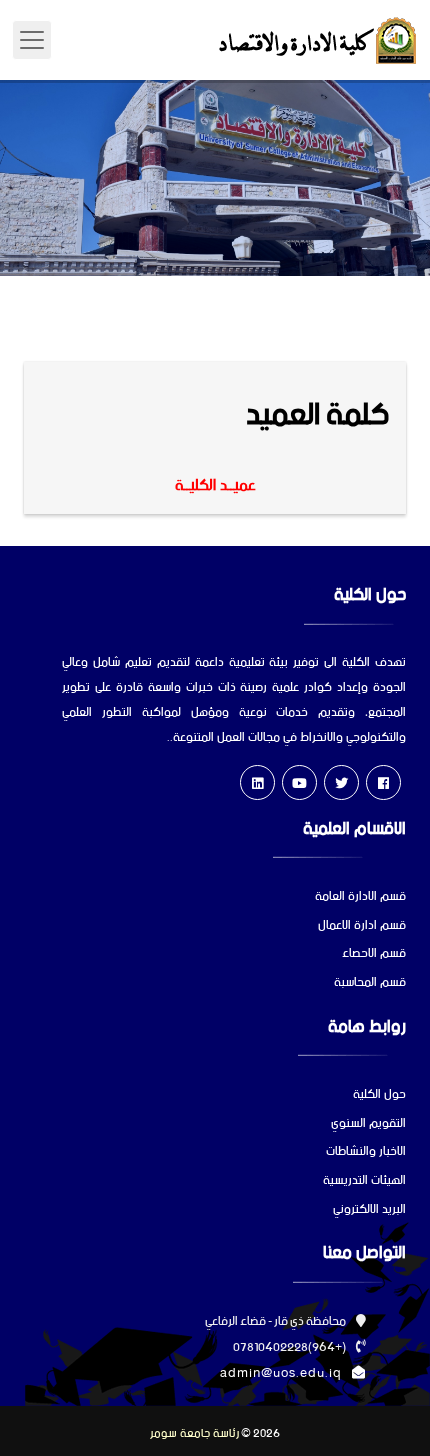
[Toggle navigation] (32, 40)
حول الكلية (379, 1095)
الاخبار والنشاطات (366, 1152)
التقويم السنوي (368, 1124)
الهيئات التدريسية (364, 1181)
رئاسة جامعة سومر (194, 1434)
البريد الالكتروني (369, 1210)
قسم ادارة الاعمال (362, 926)
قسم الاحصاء (374, 954)
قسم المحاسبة (370, 983)
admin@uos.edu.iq (281, 1373)
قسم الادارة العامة (360, 897)
